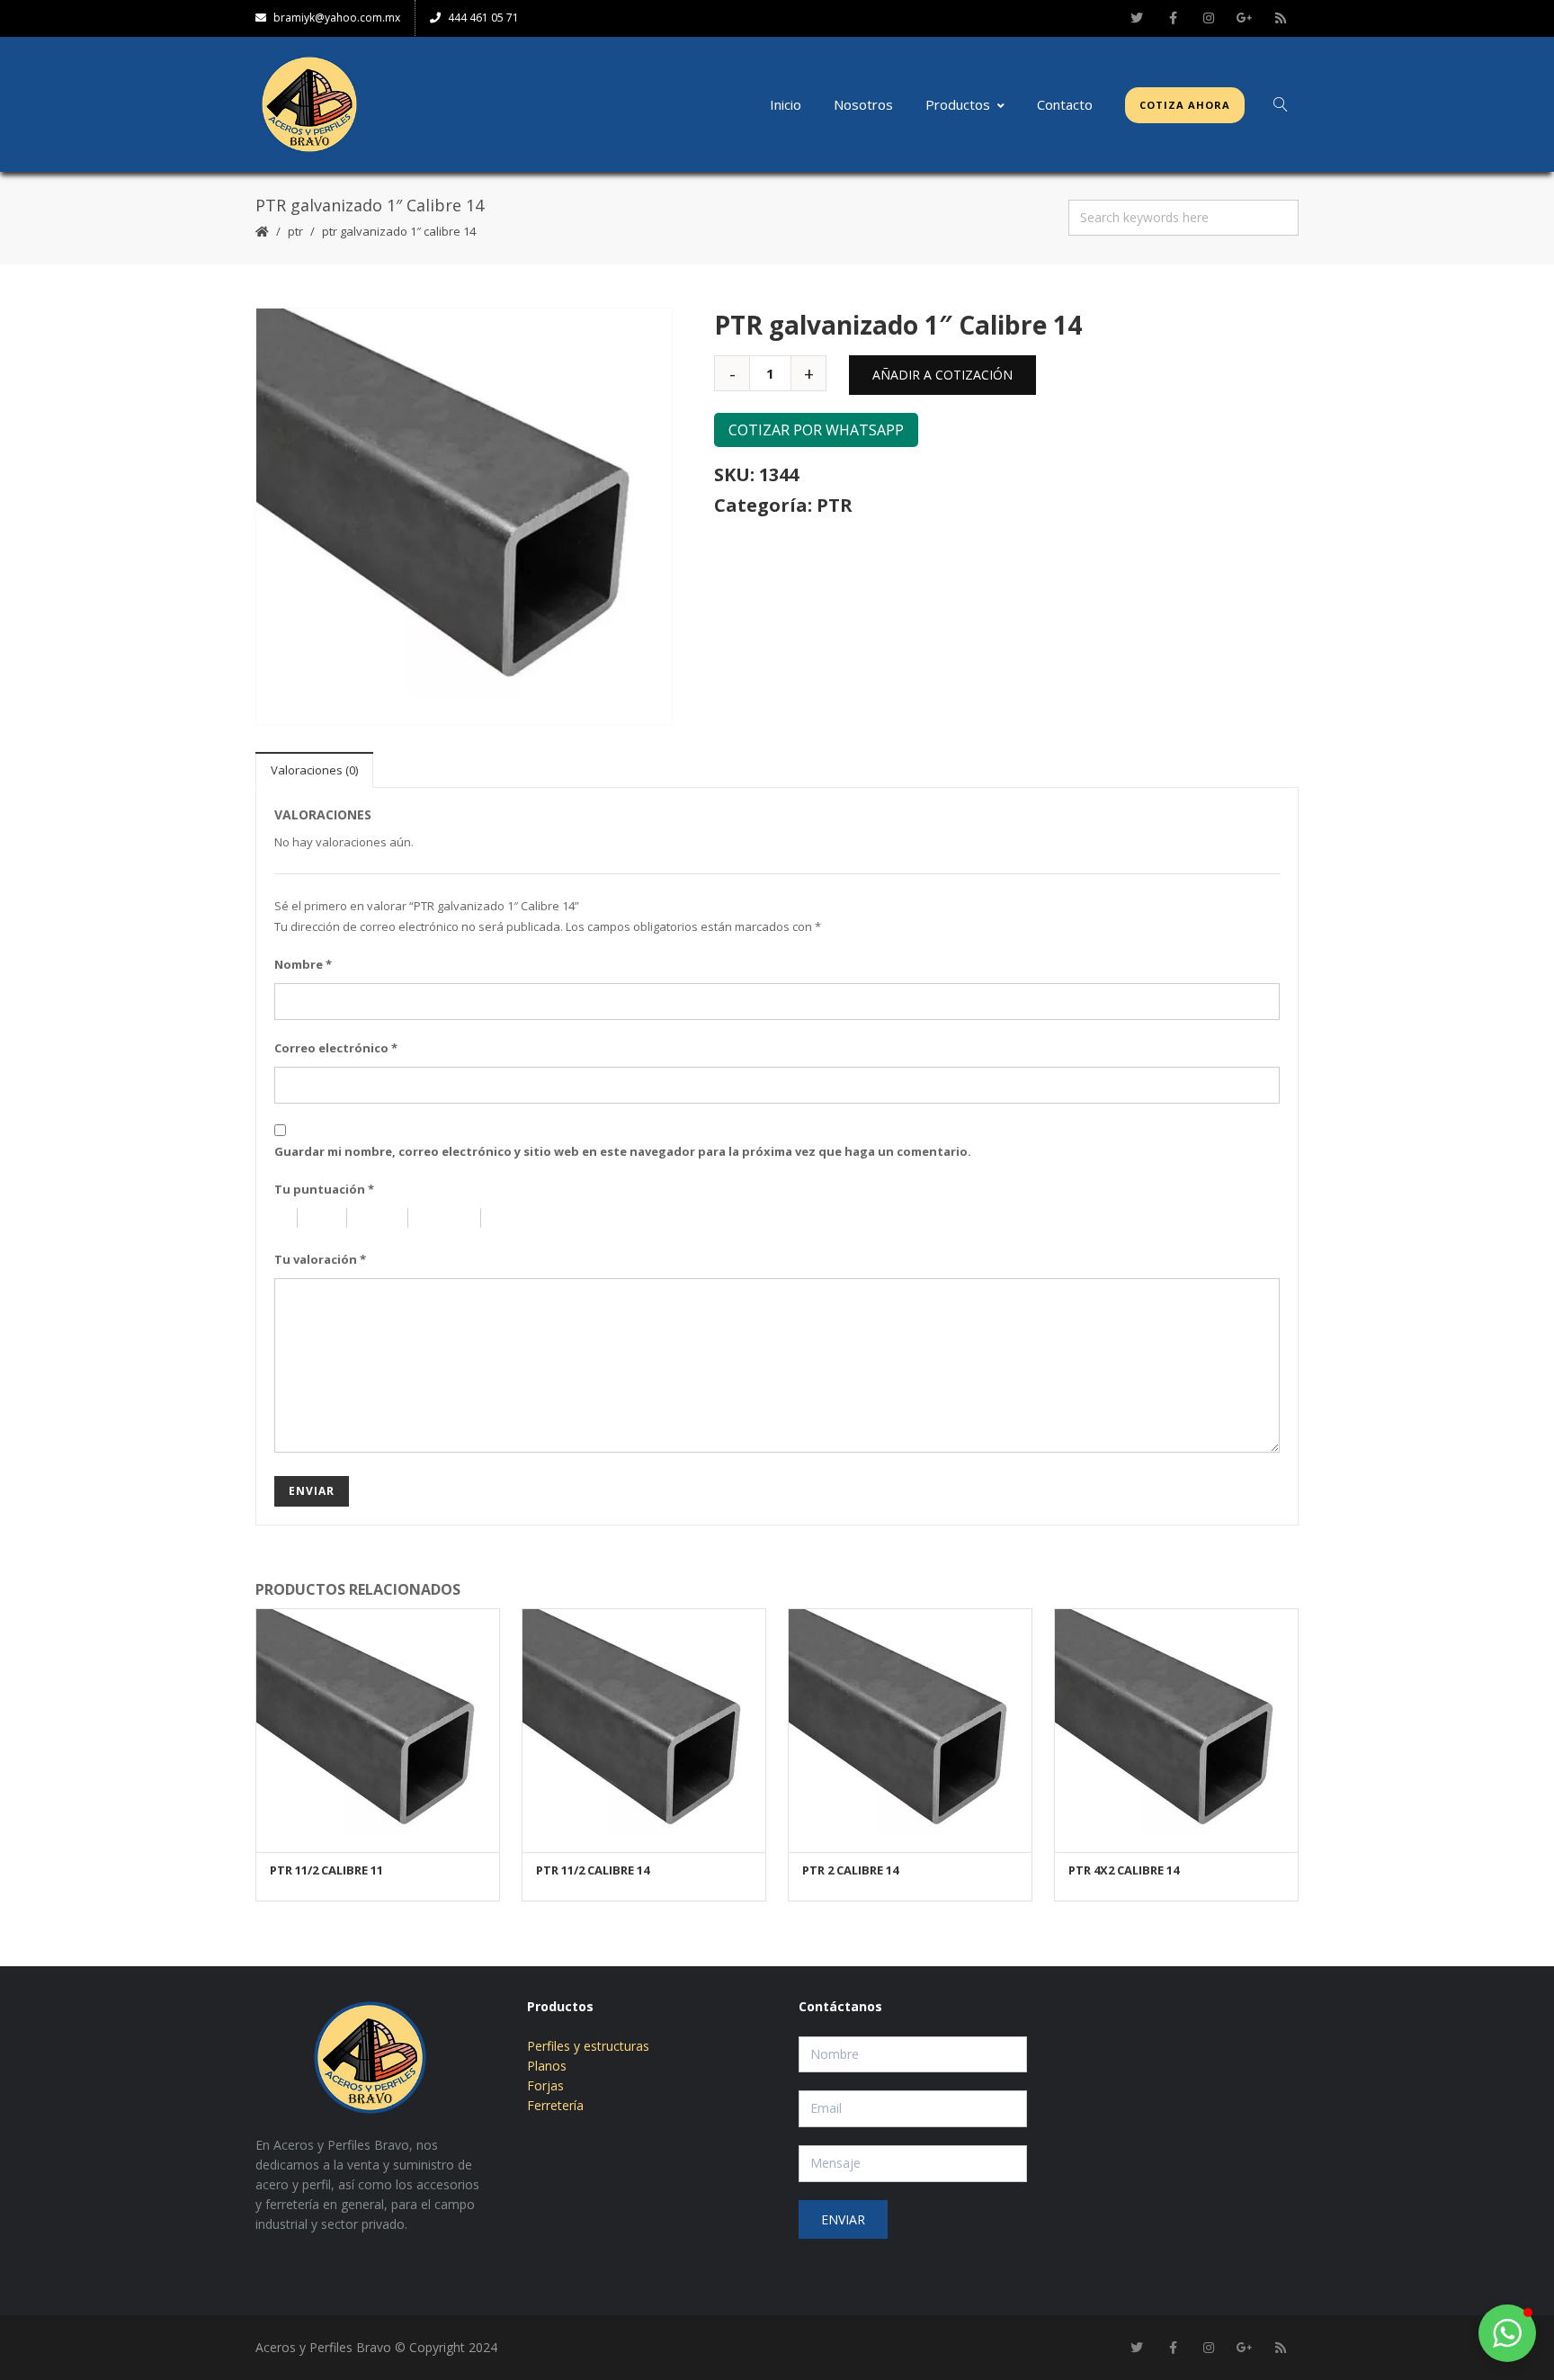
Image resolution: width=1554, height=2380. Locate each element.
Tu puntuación (324, 1189)
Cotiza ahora (1185, 105)
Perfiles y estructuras (588, 2046)
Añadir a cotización (942, 375)
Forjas (545, 2085)
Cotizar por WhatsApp (816, 430)
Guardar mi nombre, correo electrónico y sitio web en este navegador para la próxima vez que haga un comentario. (623, 1151)
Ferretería (555, 2105)
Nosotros (863, 104)
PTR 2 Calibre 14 (850, 1870)
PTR (295, 231)
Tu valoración (320, 1259)
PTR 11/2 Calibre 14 (593, 1870)
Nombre (303, 964)
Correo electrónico (336, 1048)
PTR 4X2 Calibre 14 (1124, 1870)
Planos (547, 2066)
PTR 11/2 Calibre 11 (326, 1870)
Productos (958, 104)
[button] (1507, 2333)
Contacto (1065, 104)
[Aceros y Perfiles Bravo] (309, 104)
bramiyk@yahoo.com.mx (337, 18)
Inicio (786, 104)
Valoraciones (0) (314, 770)
